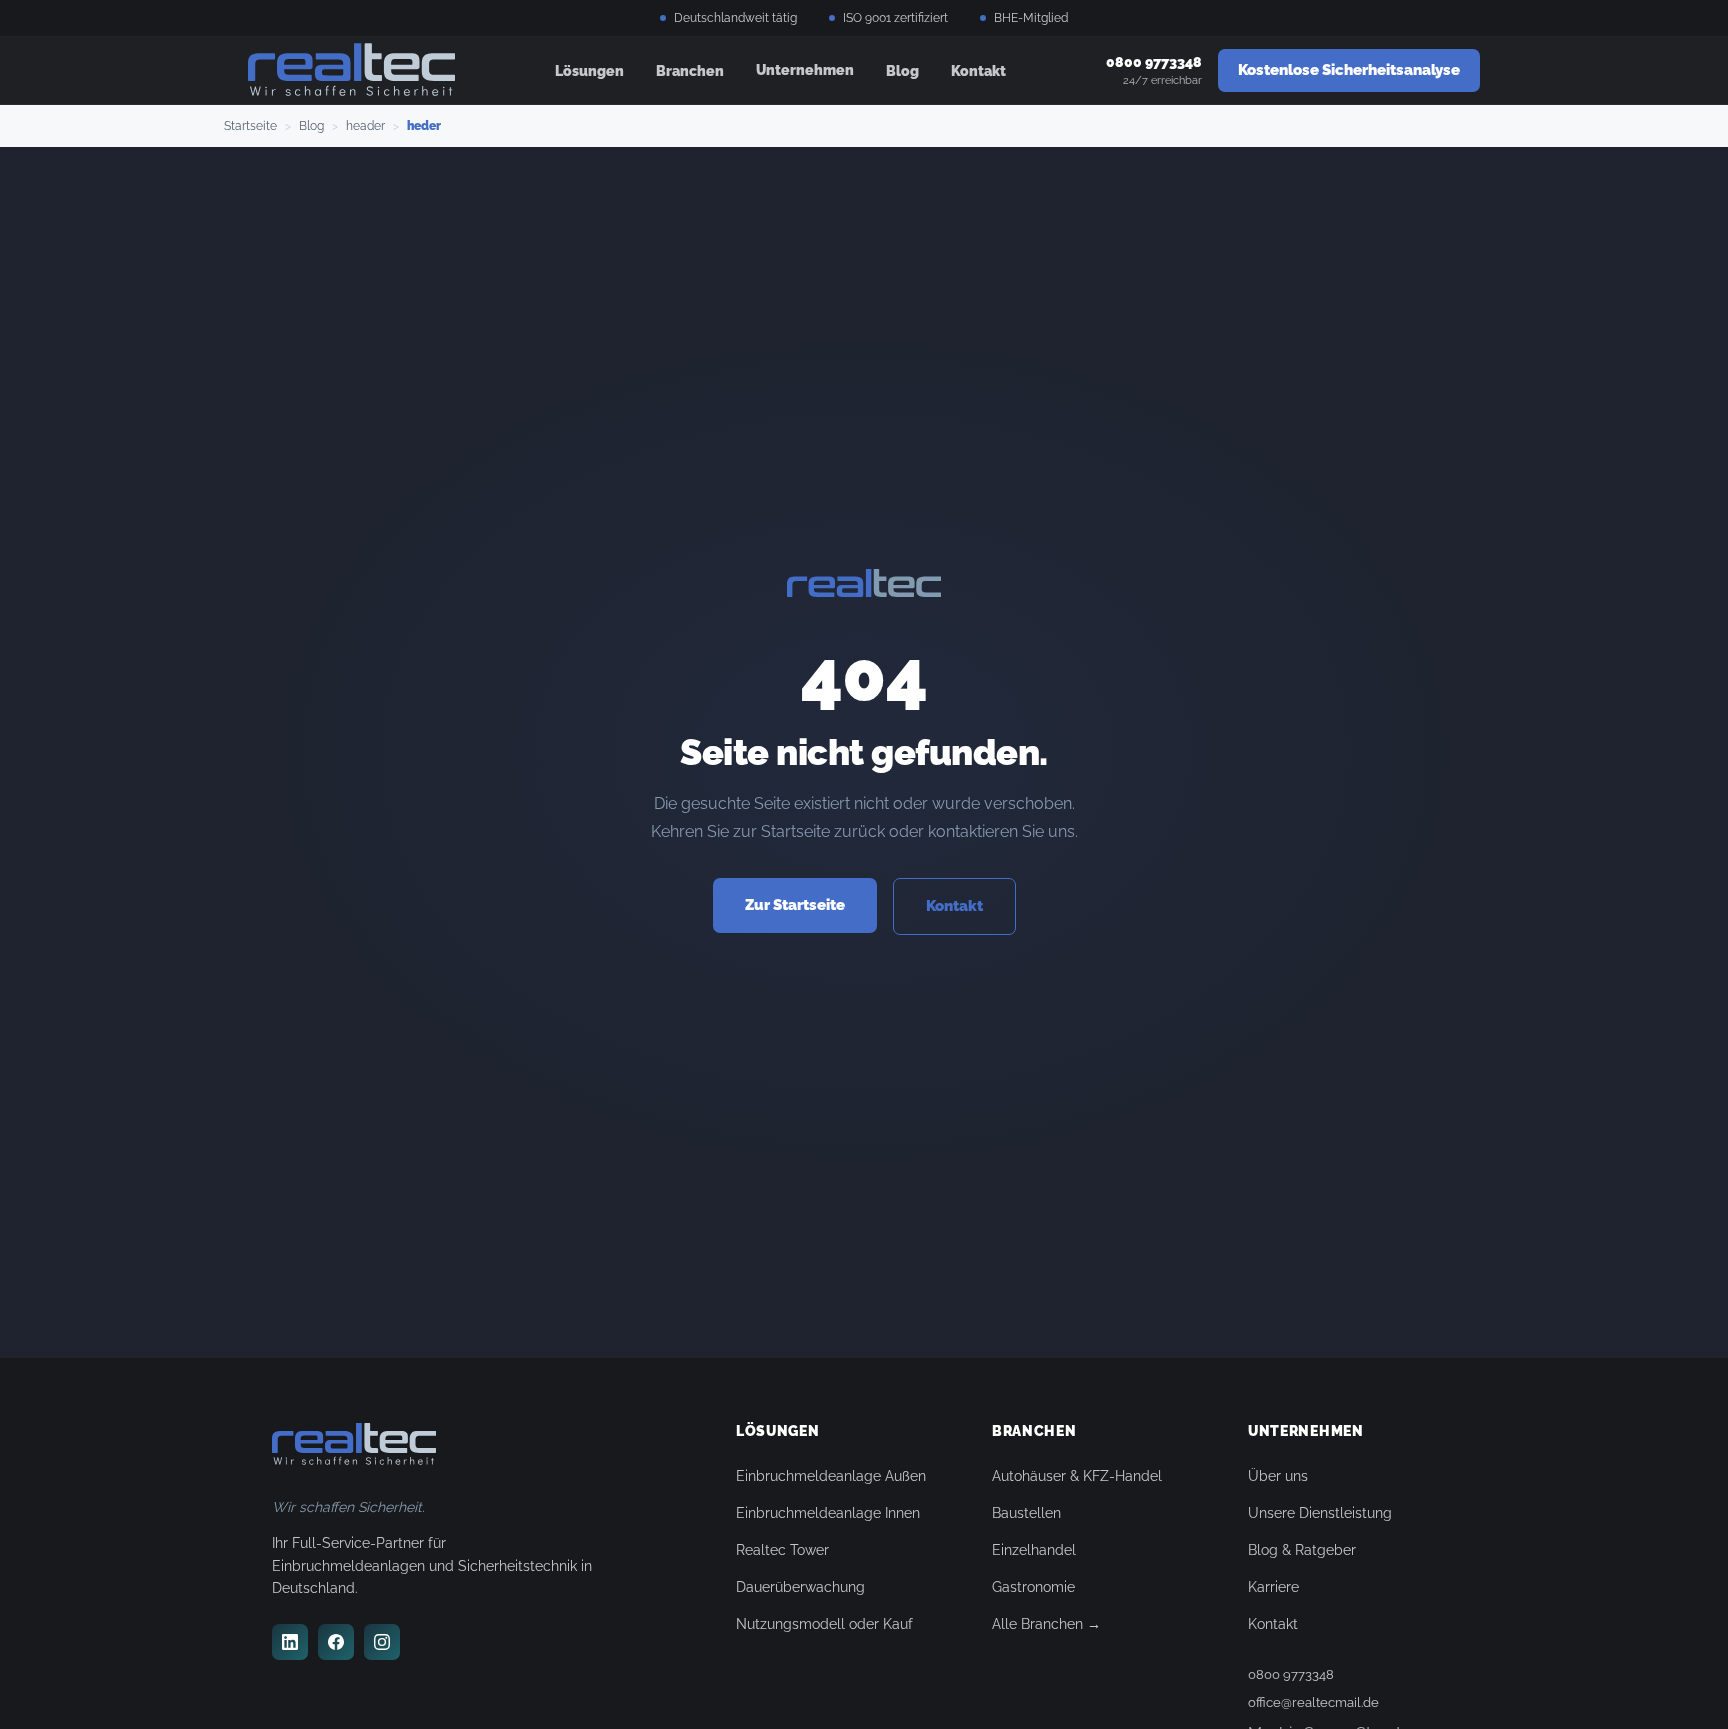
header (365, 126)
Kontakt (978, 71)
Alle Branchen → (1046, 1624)
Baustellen (1026, 1513)
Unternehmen (805, 70)
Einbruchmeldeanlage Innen (828, 1513)
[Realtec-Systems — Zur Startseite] (351, 71)
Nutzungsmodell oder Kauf (824, 1624)
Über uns (1278, 1476)
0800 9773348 (1291, 1674)
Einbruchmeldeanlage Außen (831, 1476)
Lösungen (589, 71)
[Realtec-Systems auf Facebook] (336, 1642)
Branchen (690, 71)
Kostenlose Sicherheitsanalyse (1349, 70)
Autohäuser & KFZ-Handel (1077, 1476)
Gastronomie (1033, 1587)
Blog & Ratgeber (1302, 1550)
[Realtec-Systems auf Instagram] (382, 1642)
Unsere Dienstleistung (1320, 1513)
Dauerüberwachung (800, 1587)
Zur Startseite (795, 905)
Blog (902, 71)
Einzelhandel (1034, 1550)
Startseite (250, 126)
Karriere (1273, 1587)
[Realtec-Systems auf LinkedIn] (290, 1642)
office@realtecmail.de (1313, 1702)
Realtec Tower (782, 1550)
